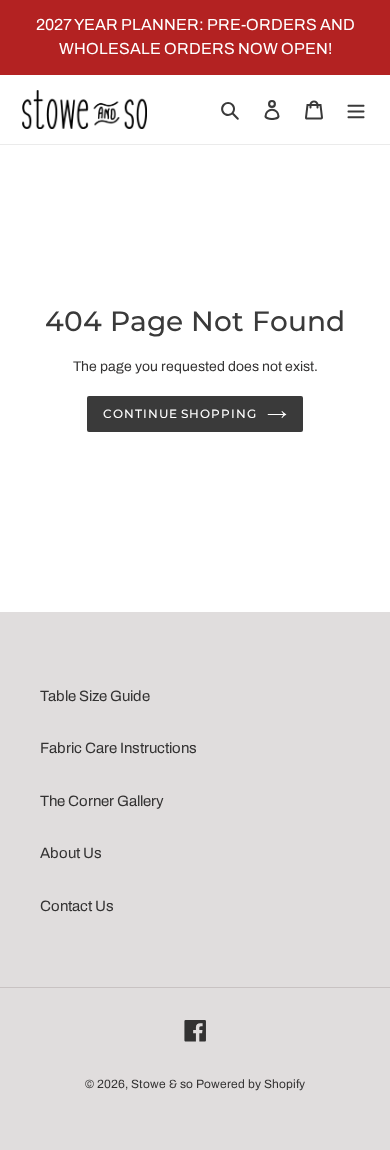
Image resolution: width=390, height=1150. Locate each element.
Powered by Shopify (250, 1084)
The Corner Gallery (102, 801)
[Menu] (356, 109)
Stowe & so (162, 1084)
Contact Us (77, 906)
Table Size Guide (95, 696)
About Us (71, 853)
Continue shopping (180, 413)
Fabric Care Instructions (118, 748)
